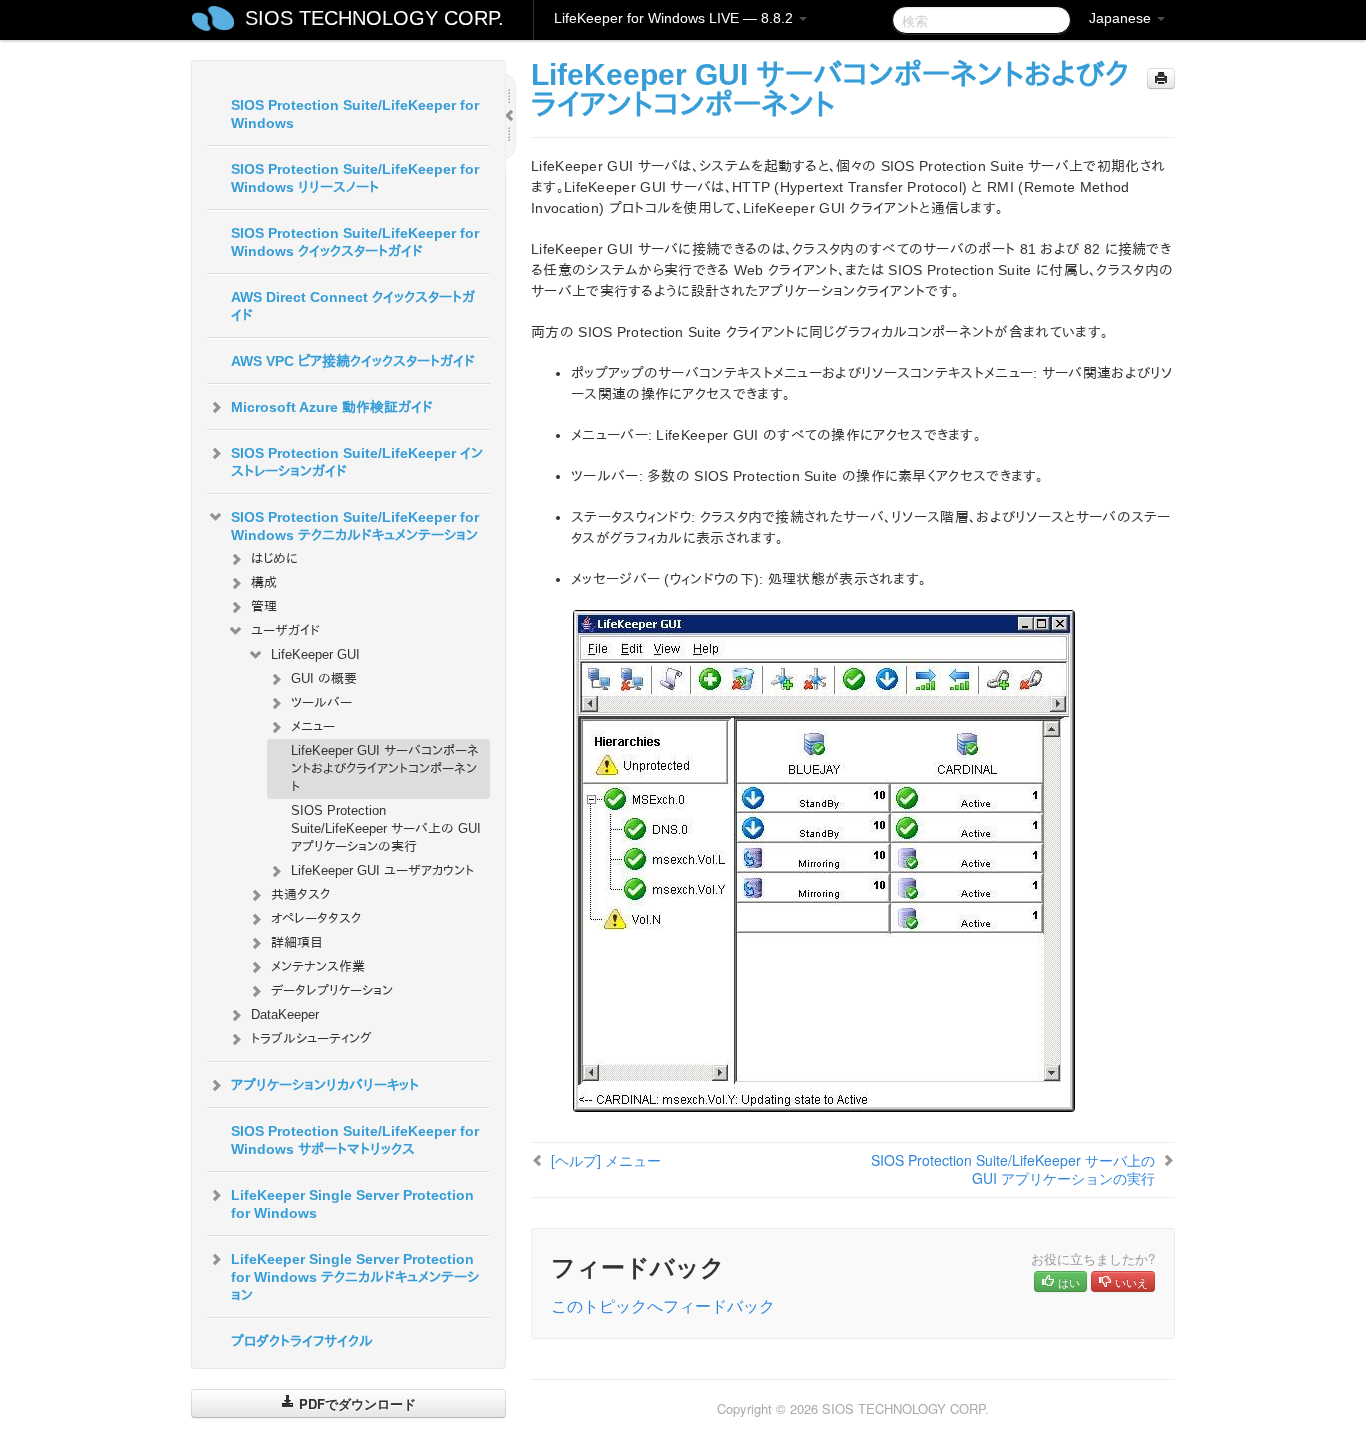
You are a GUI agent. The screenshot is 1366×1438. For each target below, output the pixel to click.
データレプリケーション (332, 990)
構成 (264, 582)
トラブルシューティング (311, 1038)
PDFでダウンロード (355, 1403)
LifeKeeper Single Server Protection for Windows (352, 1204)
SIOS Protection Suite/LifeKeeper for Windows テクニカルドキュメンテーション (355, 526)
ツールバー (321, 702)
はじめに (274, 558)
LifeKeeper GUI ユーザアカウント (382, 870)
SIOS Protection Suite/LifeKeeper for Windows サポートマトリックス (355, 1140)
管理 (264, 606)
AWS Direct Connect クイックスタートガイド (353, 306)
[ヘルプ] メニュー (606, 1160)
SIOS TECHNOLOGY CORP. (374, 18)
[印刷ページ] (1161, 78)
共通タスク (300, 894)
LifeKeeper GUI (315, 654)
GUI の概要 (324, 678)
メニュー (313, 726)
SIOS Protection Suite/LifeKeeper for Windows (355, 114)
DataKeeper (285, 1014)
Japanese (1122, 18)
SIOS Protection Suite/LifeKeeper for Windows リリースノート (355, 178)
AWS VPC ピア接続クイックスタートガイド (353, 361)
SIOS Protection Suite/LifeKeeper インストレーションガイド (357, 462)
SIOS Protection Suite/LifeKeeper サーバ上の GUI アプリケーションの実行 (386, 828)
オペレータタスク (316, 918)
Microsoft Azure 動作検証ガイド (332, 407)
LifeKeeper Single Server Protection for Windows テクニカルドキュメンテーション (355, 1277)
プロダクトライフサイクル (302, 1341)
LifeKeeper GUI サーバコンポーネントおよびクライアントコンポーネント (385, 768)
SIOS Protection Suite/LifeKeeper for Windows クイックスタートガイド (355, 242)
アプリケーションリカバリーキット (325, 1085)
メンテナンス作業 (318, 966)
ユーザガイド (285, 630)
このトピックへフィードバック (663, 1305)
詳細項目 (297, 942)
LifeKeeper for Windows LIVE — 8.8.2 (675, 18)
